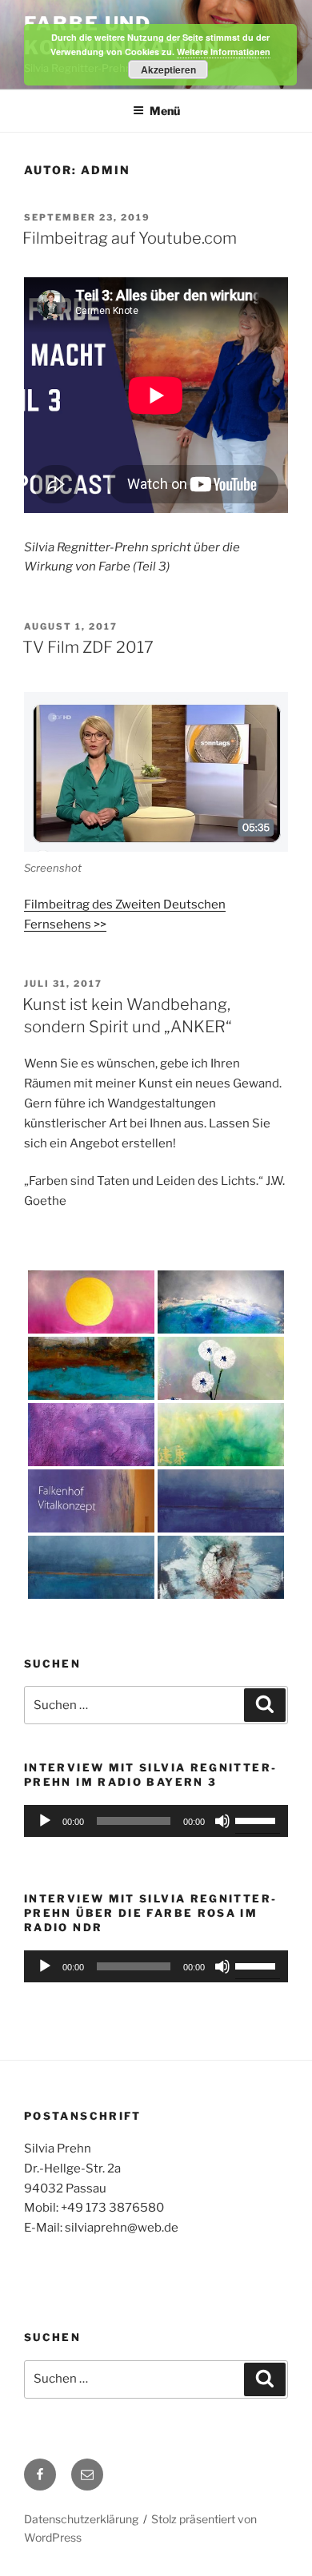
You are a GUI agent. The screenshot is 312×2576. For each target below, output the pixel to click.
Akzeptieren (168, 70)
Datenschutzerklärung (81, 2519)
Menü (165, 111)
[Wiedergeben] (45, 1821)
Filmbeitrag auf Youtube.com (130, 238)
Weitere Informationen (224, 52)
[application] (156, 1821)
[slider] (258, 1819)
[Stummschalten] (222, 1821)
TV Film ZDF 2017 (88, 647)
